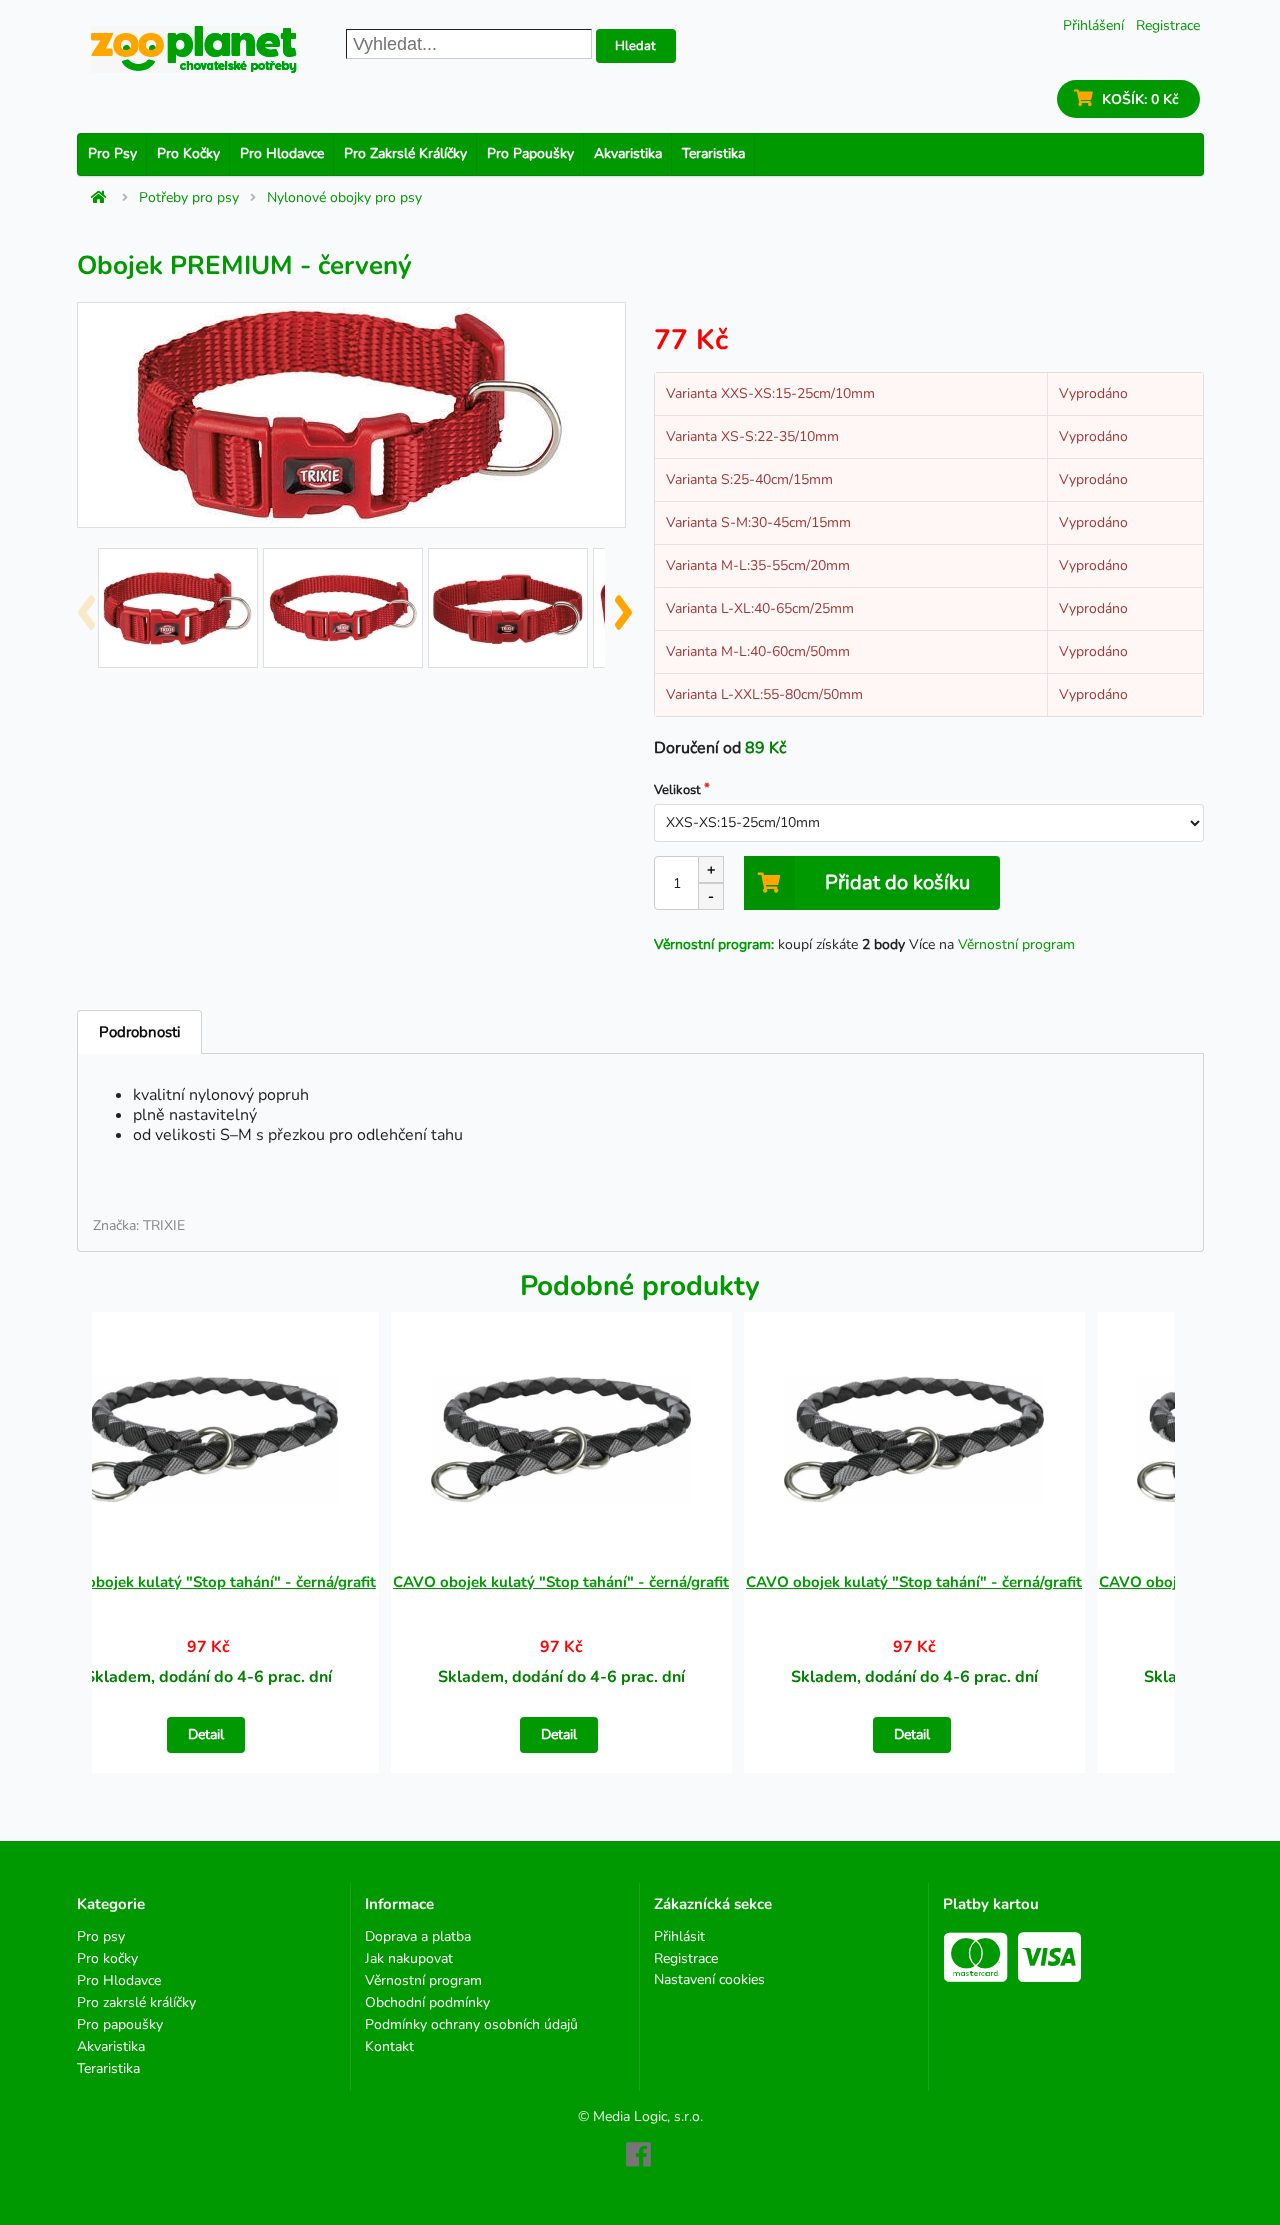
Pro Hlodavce (282, 153)
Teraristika (713, 153)
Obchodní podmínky (427, 2002)
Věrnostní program (1016, 944)
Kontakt (389, 2046)
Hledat (635, 46)
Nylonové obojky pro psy (344, 198)
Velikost (677, 790)
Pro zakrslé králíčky (405, 153)
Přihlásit (679, 1937)
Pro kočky (188, 153)
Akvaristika (628, 153)
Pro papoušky (530, 153)
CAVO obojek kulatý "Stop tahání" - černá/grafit (208, 1582)
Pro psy (112, 153)
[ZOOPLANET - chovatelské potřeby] (194, 49)
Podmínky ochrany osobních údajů (471, 2024)
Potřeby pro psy (189, 198)
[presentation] (85, 604)
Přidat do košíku (897, 882)
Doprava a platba (418, 1937)
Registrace (1168, 25)
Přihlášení (1093, 25)
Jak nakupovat (409, 1958)
